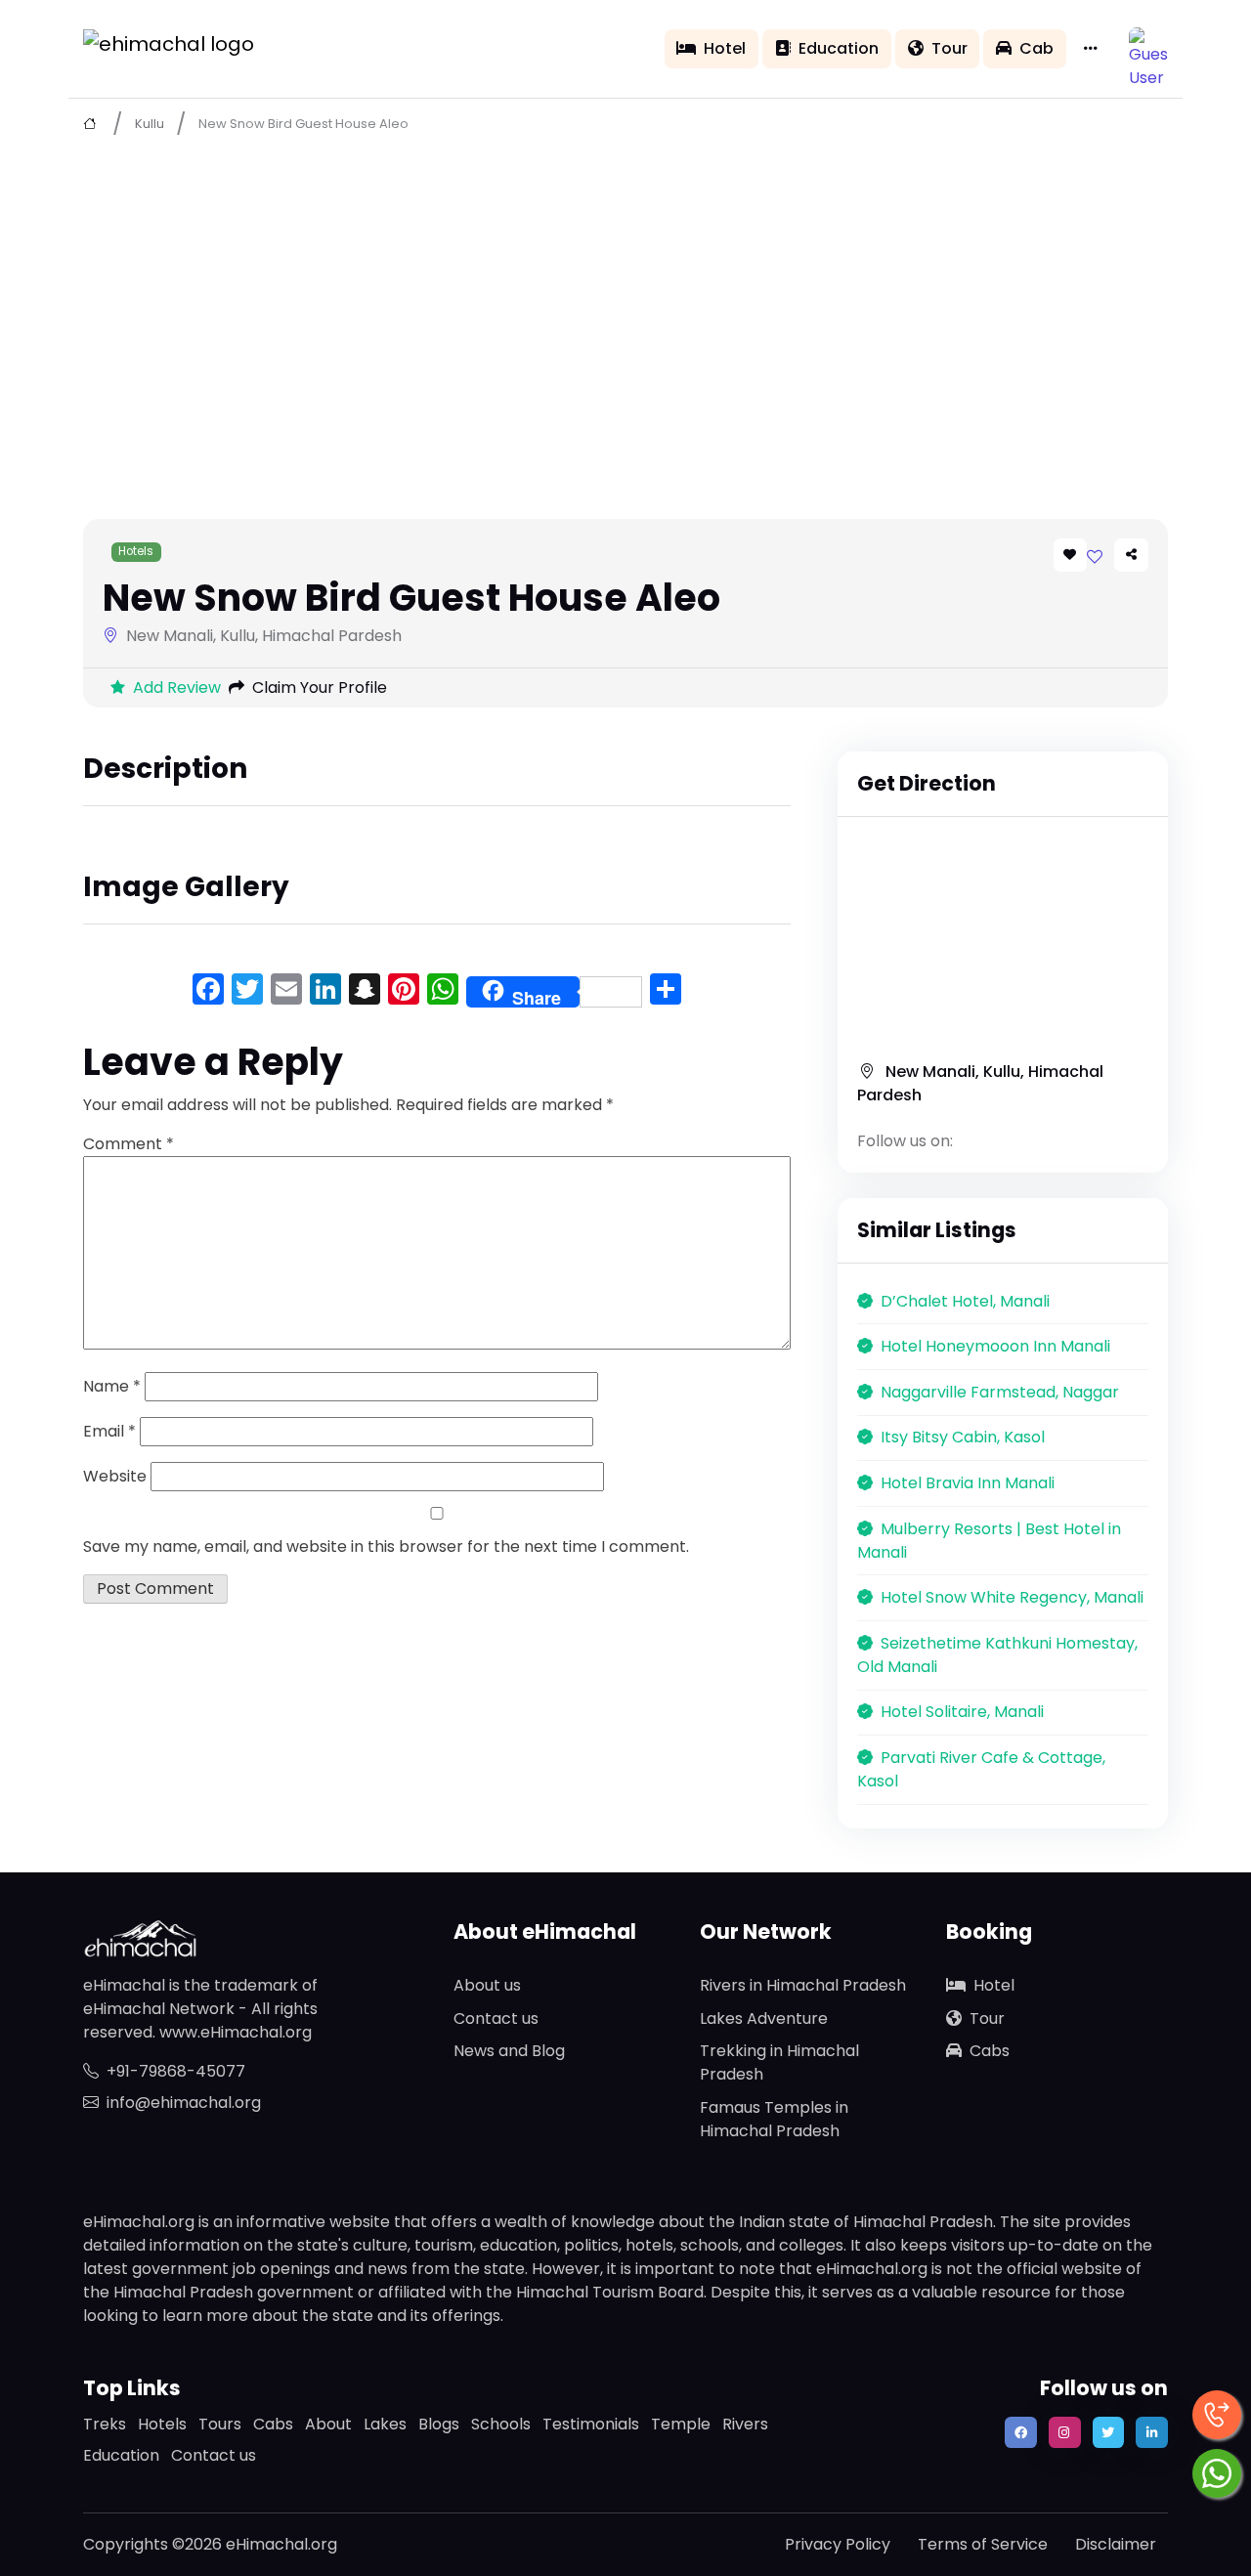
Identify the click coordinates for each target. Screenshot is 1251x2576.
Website (115, 1476)
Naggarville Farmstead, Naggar (1000, 1392)
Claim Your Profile (320, 687)
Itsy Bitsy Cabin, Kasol (963, 1437)
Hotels (136, 551)
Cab (1036, 48)
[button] (1148, 47)
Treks (105, 2424)
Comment (129, 1144)
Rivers (745, 2424)
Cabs (990, 2051)
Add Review (177, 687)
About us (487, 1985)
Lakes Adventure (764, 2018)
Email (109, 1431)
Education (839, 48)
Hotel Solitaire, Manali (962, 1712)
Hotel (725, 48)
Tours (220, 2424)
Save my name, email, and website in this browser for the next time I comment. (386, 1546)
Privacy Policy (838, 2544)
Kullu (150, 124)
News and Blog (509, 2051)
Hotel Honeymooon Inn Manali (995, 1346)
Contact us (496, 2018)
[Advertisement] (625, 294)
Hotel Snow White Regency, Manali (1012, 1597)
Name (112, 1386)
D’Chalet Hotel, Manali (965, 1301)
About (328, 2424)
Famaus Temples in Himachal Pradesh (774, 2119)
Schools (501, 2424)
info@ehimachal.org (184, 2103)
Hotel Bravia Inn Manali (968, 1483)
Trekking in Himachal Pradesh (779, 2062)
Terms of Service (983, 2544)
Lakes (385, 2424)
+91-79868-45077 (176, 2071)
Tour (949, 48)
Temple (681, 2424)
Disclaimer (1116, 2544)
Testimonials (591, 2424)
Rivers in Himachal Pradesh (803, 1985)
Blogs (439, 2424)
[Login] (1095, 557)
